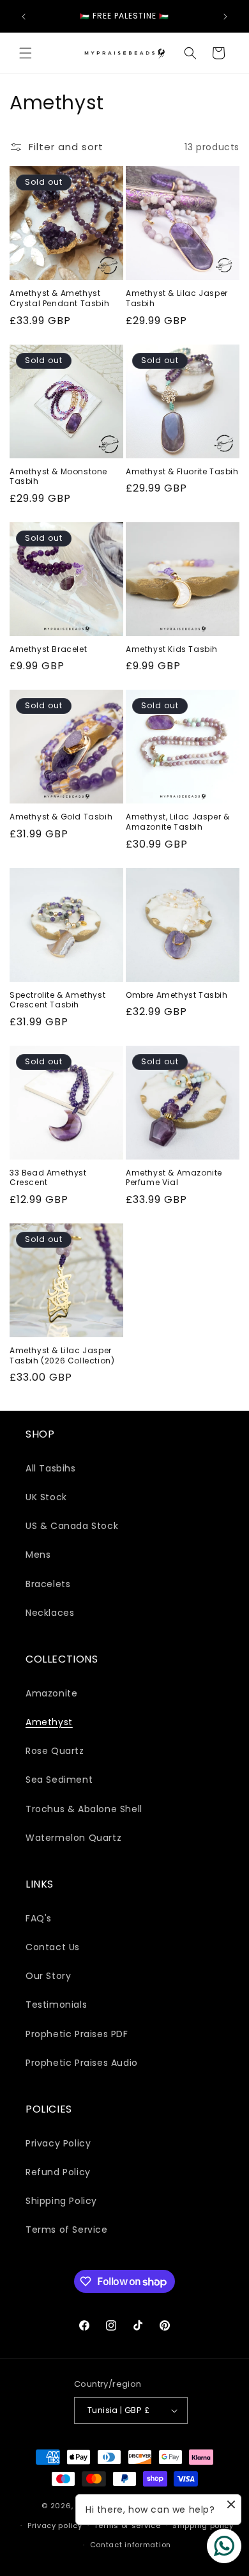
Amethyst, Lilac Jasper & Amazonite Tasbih (177, 822)
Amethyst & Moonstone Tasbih (58, 477)
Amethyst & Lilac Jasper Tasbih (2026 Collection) (62, 1355)
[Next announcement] (225, 17)
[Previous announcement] (24, 17)
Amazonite (51, 1693)
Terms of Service (67, 2230)
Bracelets (48, 1584)
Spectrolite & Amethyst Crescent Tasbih (57, 1000)
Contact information (131, 2545)
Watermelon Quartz (73, 1838)
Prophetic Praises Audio (82, 2063)
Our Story (48, 1976)
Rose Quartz (55, 1751)
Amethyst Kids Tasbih (172, 649)
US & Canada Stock (72, 1526)
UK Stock (46, 1497)
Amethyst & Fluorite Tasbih (182, 472)
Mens (38, 1555)
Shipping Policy (61, 2201)
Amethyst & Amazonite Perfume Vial (174, 1178)
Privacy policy (55, 2526)
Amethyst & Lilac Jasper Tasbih (177, 298)
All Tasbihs (51, 1468)
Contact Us (53, 1947)
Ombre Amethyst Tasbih (177, 995)
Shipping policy (203, 2526)
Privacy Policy (58, 2143)
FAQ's (39, 1918)
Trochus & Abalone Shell (84, 1809)
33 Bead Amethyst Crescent (48, 1178)
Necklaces (50, 1613)
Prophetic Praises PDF (77, 2034)
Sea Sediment (59, 1780)
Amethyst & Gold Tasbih (61, 817)
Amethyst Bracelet (48, 649)
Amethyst (49, 1722)
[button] (26, 53)
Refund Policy (58, 2172)
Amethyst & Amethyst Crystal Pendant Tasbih (59, 298)
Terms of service (127, 2526)
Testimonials (56, 2005)
